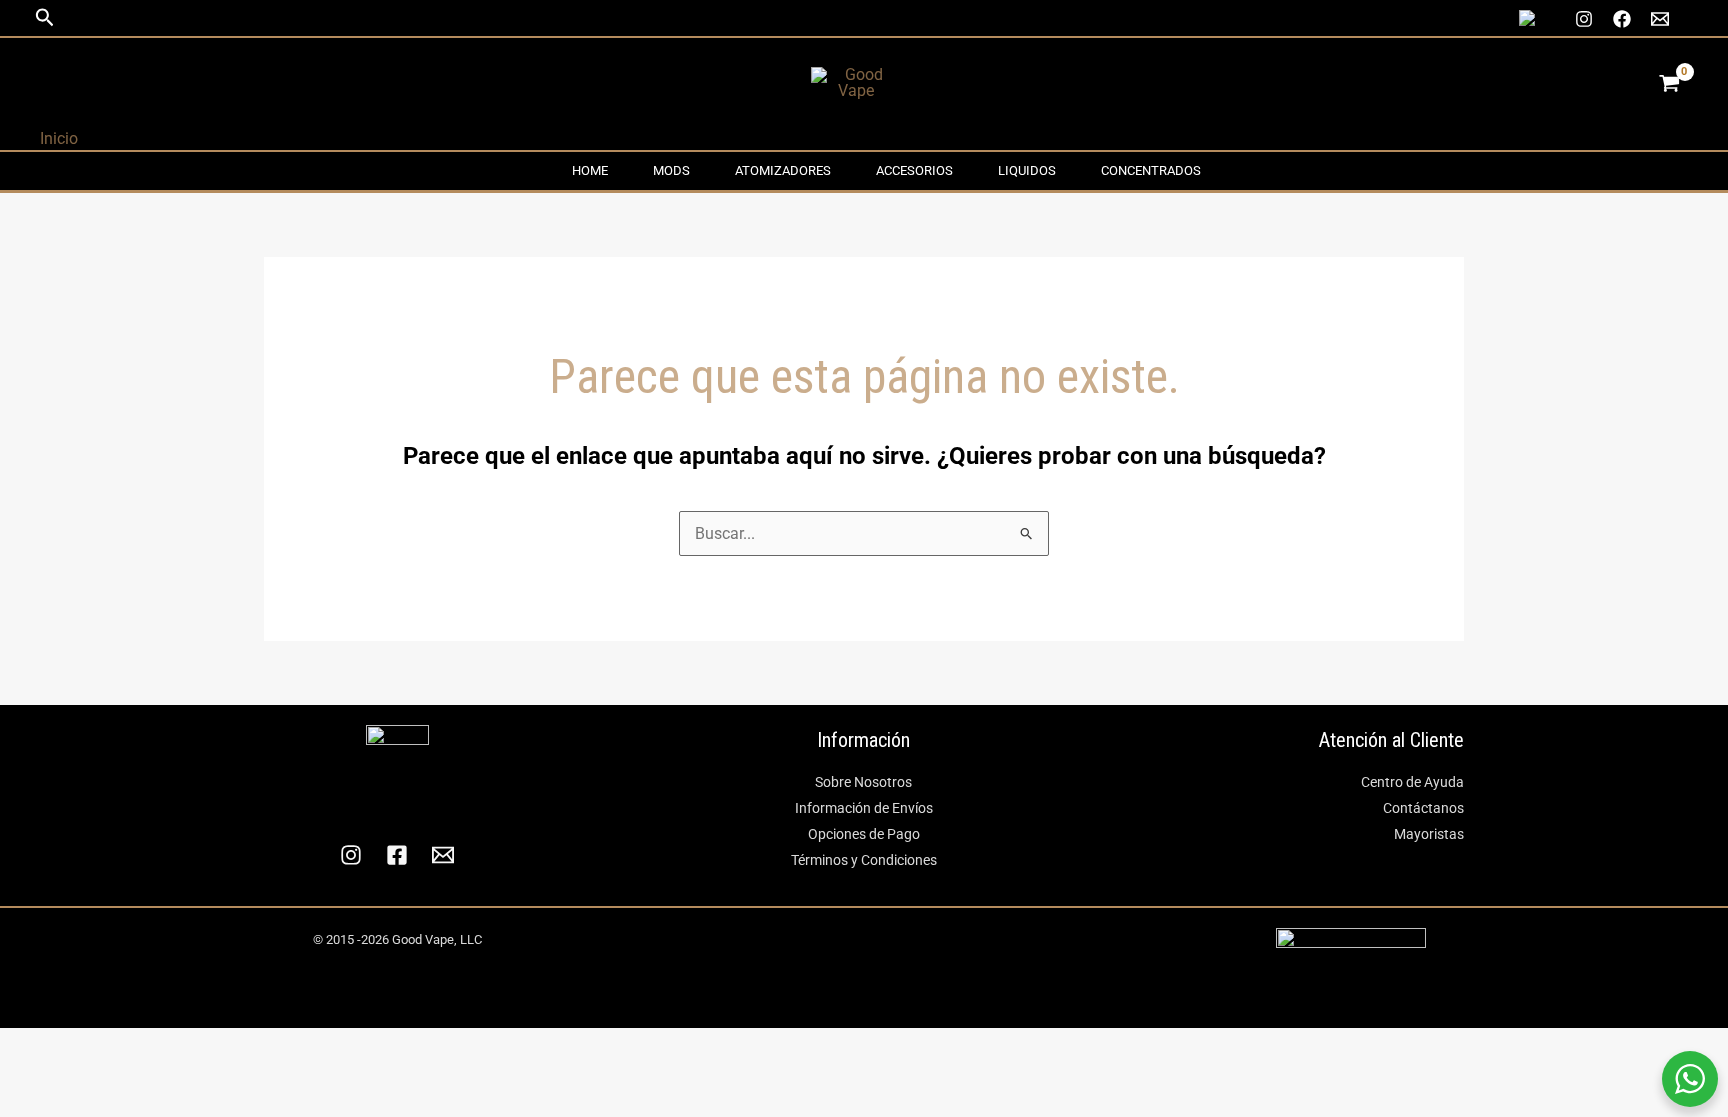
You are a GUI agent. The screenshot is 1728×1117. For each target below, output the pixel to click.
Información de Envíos (864, 808)
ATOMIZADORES (783, 170)
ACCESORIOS (914, 170)
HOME (590, 170)
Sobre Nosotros (863, 782)
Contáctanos (1423, 808)
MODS (671, 170)
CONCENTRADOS (1151, 170)
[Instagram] (1584, 19)
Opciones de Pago (864, 834)
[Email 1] (1660, 19)
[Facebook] (1622, 19)
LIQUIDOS (1027, 170)
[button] (45, 18)
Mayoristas (1429, 834)
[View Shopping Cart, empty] (1669, 83)
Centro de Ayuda (1412, 782)
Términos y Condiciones (864, 860)
